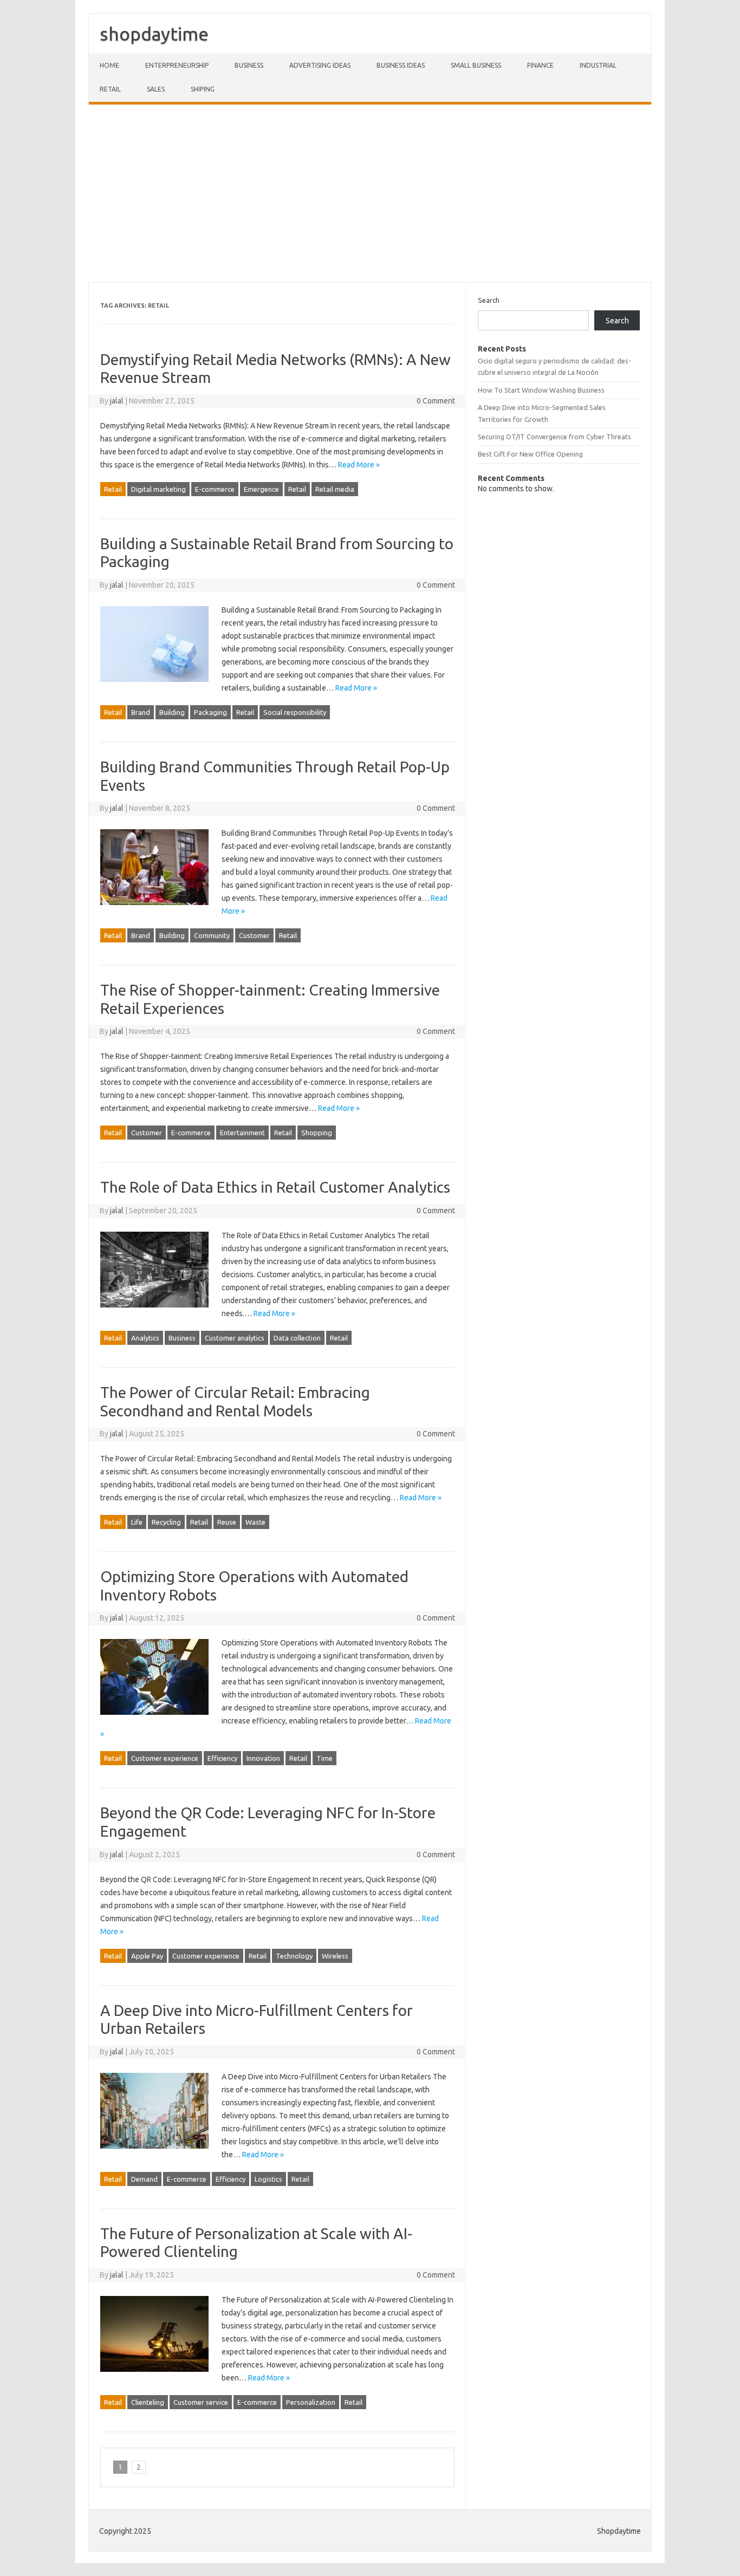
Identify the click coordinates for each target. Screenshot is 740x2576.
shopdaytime (154, 34)
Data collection (297, 1338)
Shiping (203, 89)
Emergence (261, 489)
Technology (294, 1956)
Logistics (268, 2179)
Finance (540, 65)
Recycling (166, 1522)
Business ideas (401, 65)
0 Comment (436, 401)
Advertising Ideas (320, 65)
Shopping (317, 1133)
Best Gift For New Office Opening (530, 454)
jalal (117, 401)
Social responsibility (295, 712)
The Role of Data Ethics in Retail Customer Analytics (275, 1187)
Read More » (359, 465)
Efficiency (222, 1758)
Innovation (263, 1758)
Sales (156, 89)
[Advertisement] (370, 193)
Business (249, 65)
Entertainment (242, 1133)
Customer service (201, 2402)
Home (109, 65)
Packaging (210, 712)
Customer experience (165, 1758)
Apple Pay (147, 1956)
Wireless (335, 1956)
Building (172, 712)
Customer (254, 935)
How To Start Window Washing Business (541, 390)
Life (137, 1522)
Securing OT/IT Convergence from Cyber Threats (554, 437)
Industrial (598, 65)
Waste (255, 1522)
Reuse (227, 1522)
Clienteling (148, 2402)
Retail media (335, 489)
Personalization (311, 2402)
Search (489, 300)
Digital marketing (158, 489)
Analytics (145, 1338)
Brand (141, 712)
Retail (110, 89)
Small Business (476, 65)
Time (324, 1758)
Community (212, 935)
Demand (144, 2179)
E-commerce (215, 489)
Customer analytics (235, 1338)
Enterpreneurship (177, 65)
